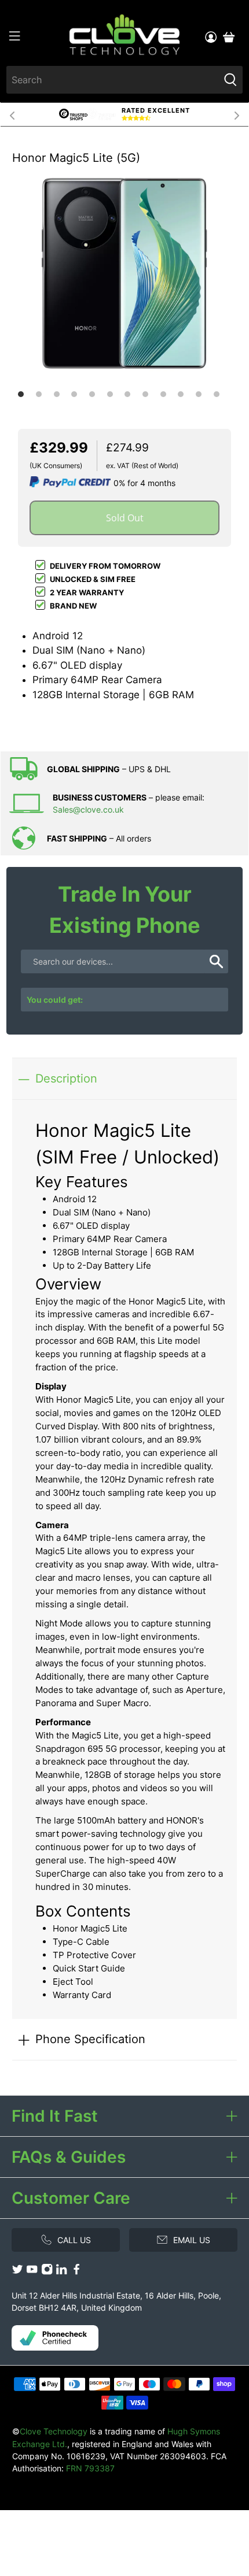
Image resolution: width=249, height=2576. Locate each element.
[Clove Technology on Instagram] (47, 2272)
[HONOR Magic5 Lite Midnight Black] (124, 273)
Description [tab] (66, 1078)
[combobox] (113, 80)
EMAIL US (192, 2240)
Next (237, 114)
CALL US (74, 2240)
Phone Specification (90, 2039)
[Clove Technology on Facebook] (76, 2272)
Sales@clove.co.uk (88, 809)
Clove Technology (54, 2431)
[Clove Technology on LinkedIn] (61, 2272)
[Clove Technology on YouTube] (32, 2272)
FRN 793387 (90, 2468)
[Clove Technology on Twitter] (17, 2272)
